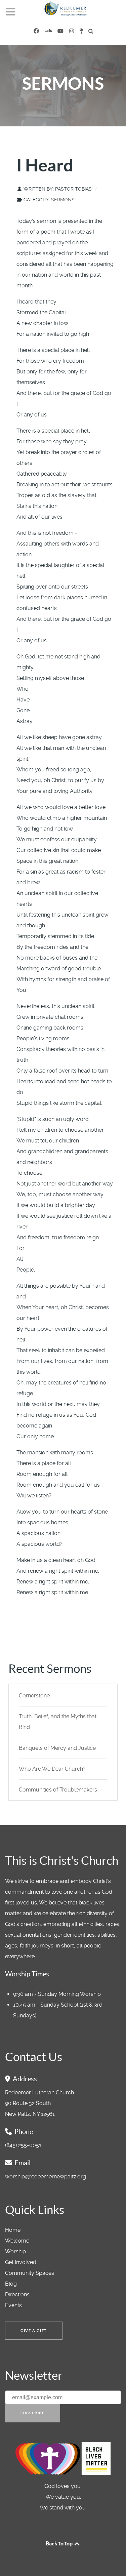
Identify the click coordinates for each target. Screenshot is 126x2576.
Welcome (17, 2241)
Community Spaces (30, 2273)
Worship (15, 2251)
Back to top (60, 2543)
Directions (17, 2295)
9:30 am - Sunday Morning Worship (57, 1994)
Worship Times (27, 1974)
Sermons (63, 200)
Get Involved (21, 2262)
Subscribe (32, 2413)
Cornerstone (34, 1696)
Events (13, 2305)
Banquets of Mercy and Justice (57, 1748)
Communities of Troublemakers (58, 1790)
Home (13, 2230)
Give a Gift (34, 2331)
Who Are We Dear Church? (52, 1769)
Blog (11, 2284)
